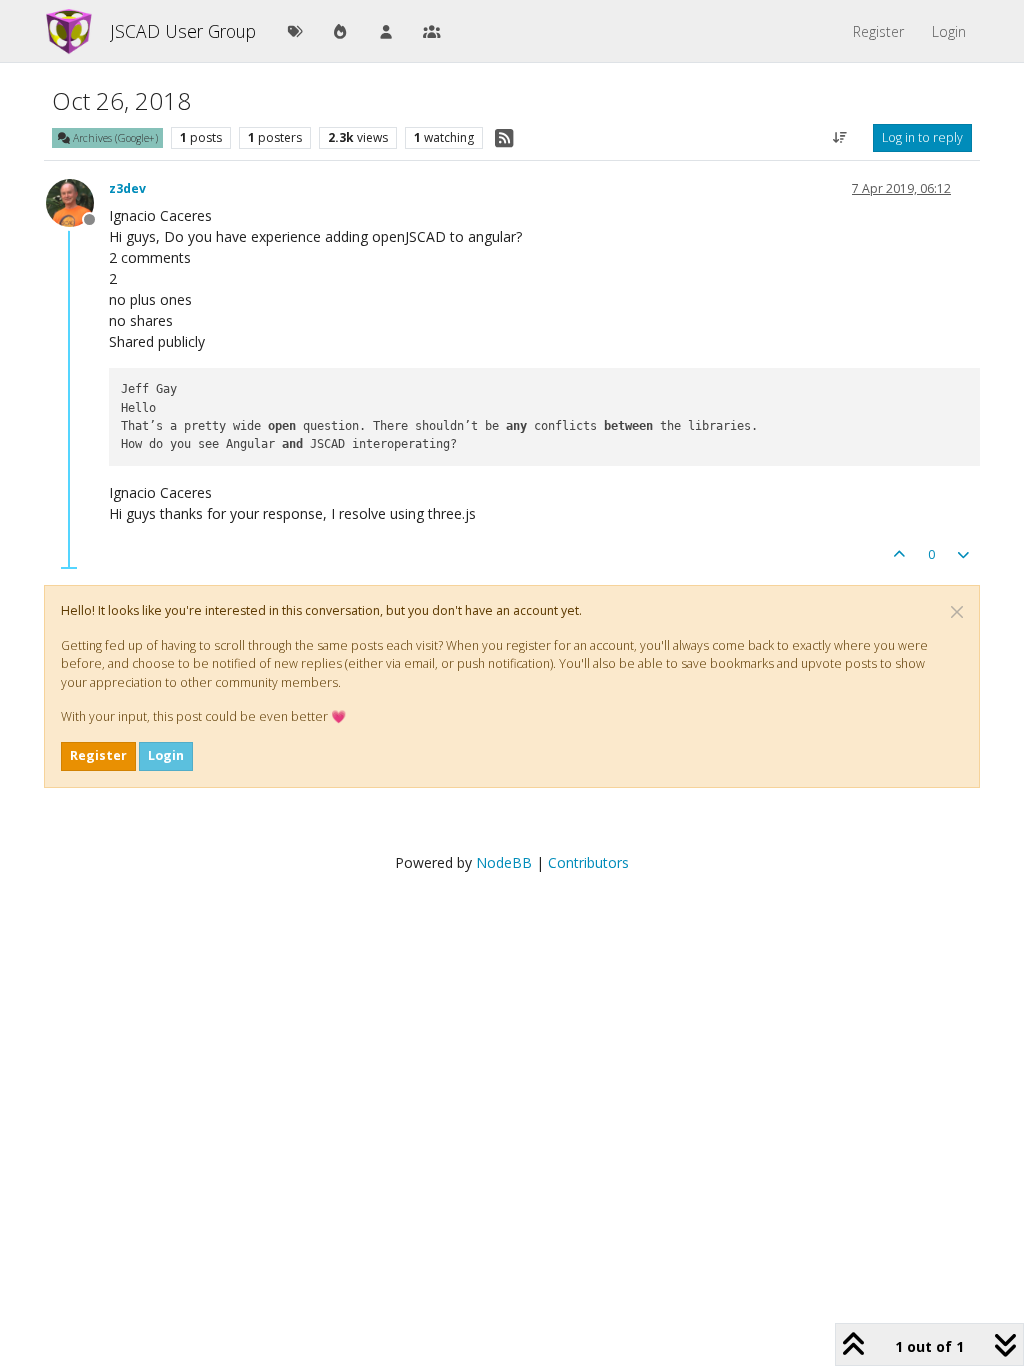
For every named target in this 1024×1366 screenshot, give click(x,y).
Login (166, 755)
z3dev (127, 188)
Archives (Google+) (114, 138)
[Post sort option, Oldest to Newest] (840, 138)
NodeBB (504, 862)
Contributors (588, 862)
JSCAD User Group (183, 31)
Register (98, 755)
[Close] (957, 612)
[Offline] (77, 201)
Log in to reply (922, 137)
